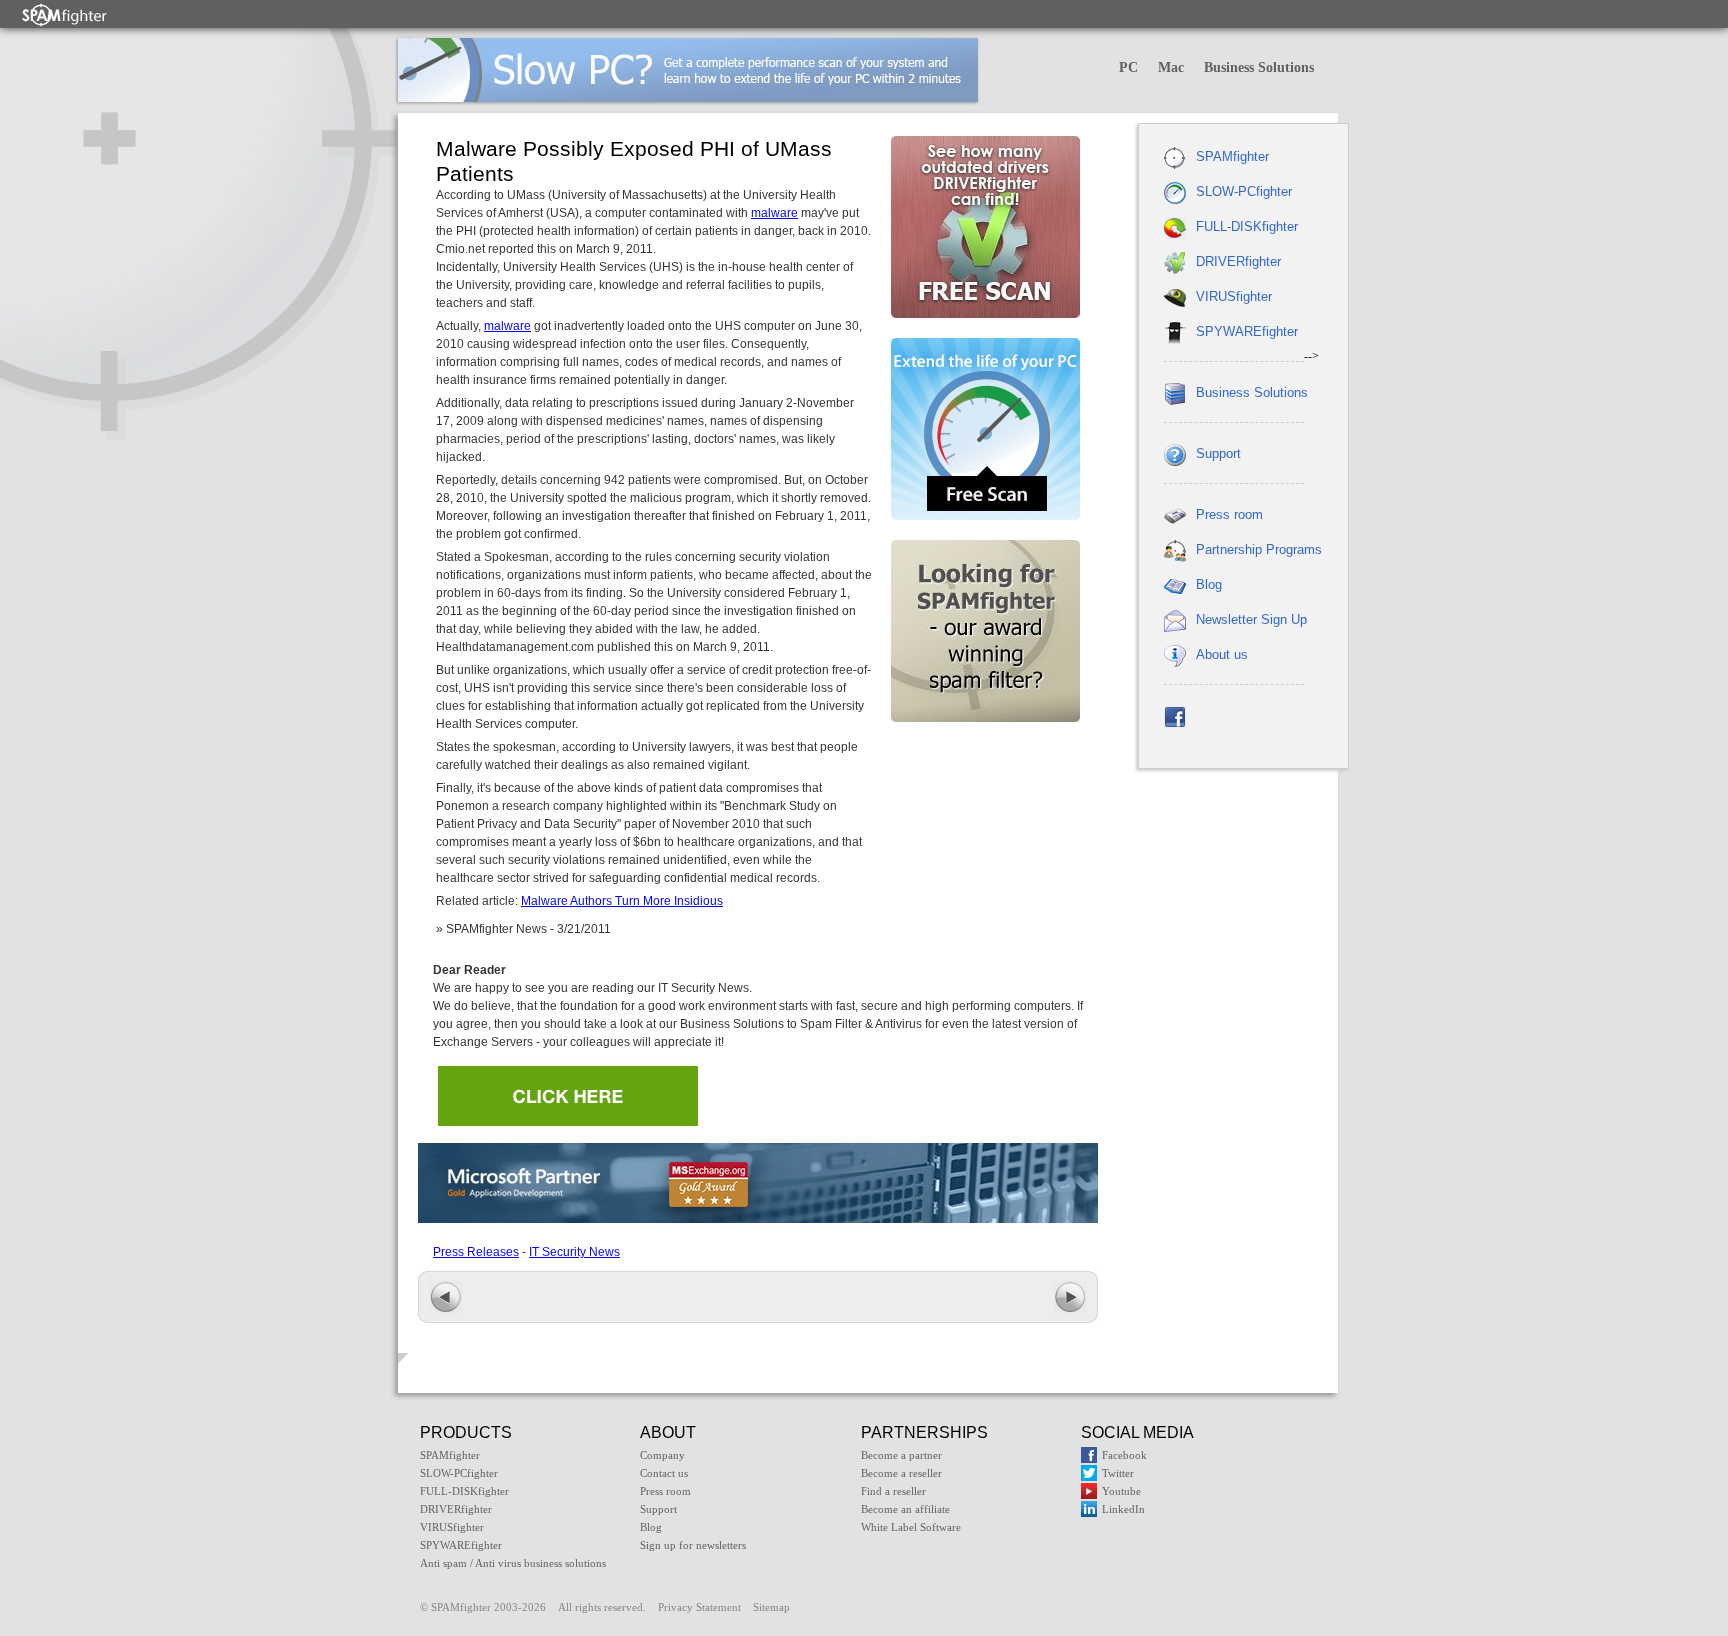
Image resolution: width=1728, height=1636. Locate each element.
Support (1218, 453)
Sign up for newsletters (693, 1545)
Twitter (1118, 1473)
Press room (1229, 514)
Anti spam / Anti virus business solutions (513, 1563)
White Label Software (911, 1527)
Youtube (1121, 1491)
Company (662, 1455)
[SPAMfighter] (65, 14)
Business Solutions (1259, 67)
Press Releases (476, 1252)
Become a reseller (901, 1473)
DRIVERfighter (1238, 261)
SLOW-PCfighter (1244, 191)
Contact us (664, 1473)
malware (774, 213)
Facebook (1124, 1455)
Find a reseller (893, 1491)
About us (1222, 654)
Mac (1171, 67)
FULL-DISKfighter (1247, 226)
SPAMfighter (1232, 156)
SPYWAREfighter (1247, 331)
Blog (1209, 584)
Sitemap (771, 1607)
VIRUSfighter (1234, 296)
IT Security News (574, 1252)
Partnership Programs (1259, 549)
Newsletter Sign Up (1251, 619)
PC (1128, 67)
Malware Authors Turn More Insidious (622, 901)
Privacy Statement (699, 1607)
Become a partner (901, 1455)
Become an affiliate (905, 1509)
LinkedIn (1123, 1509)
